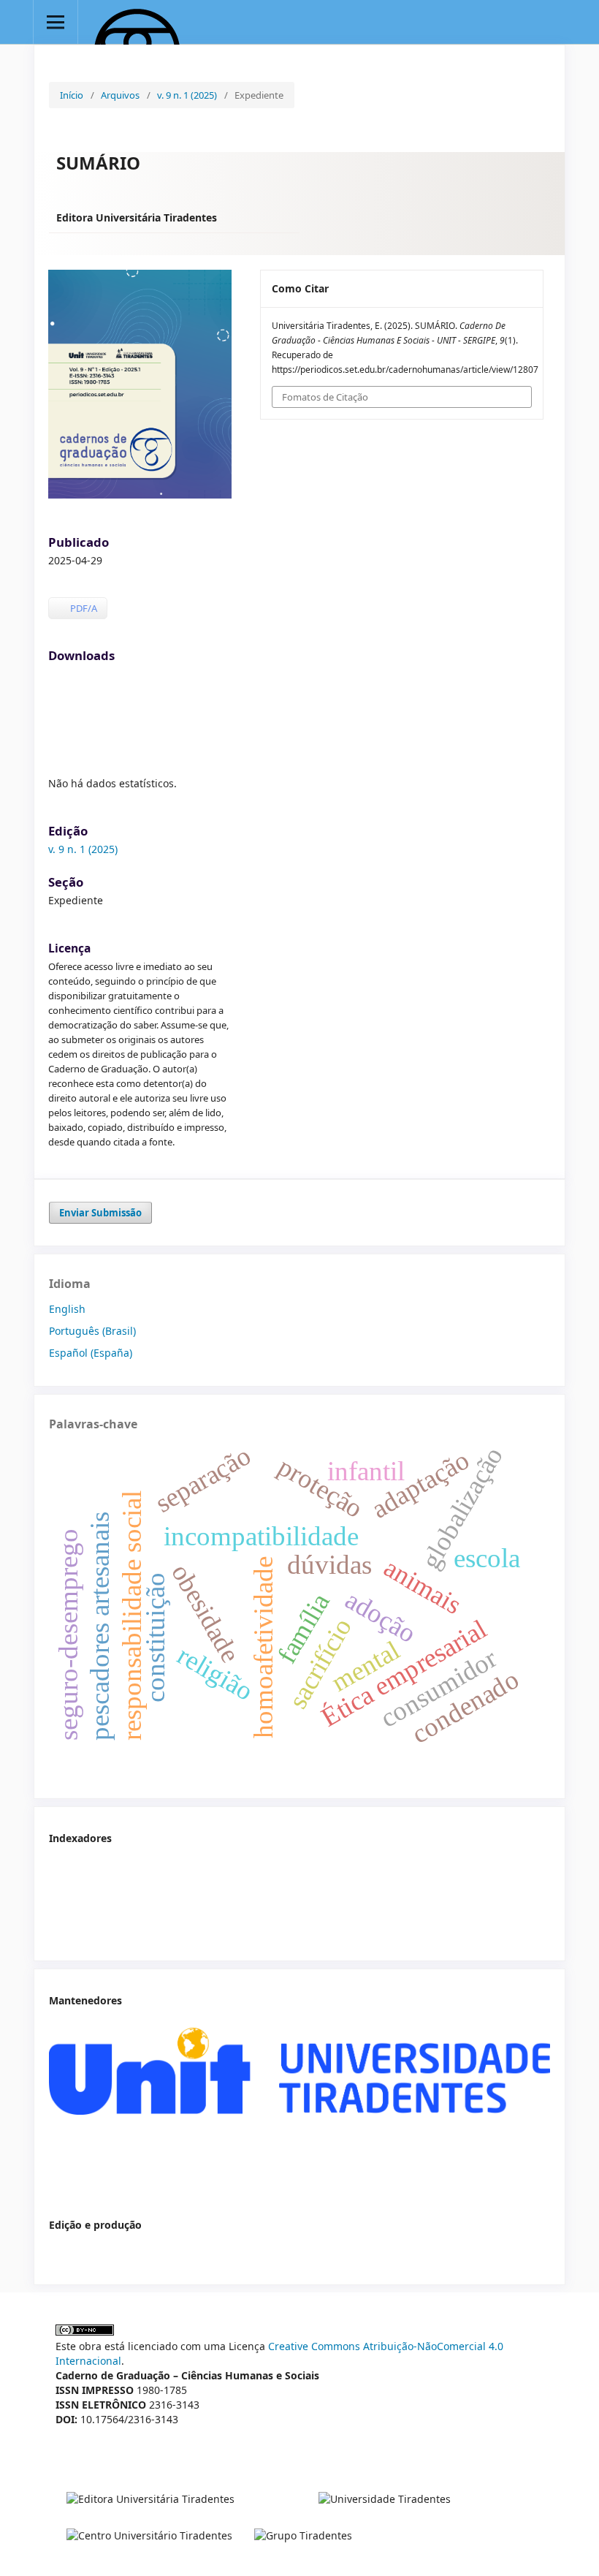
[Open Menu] (56, 22)
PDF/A (83, 608)
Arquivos (120, 95)
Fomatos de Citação (325, 397)
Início (72, 95)
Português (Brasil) (92, 1331)
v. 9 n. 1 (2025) (187, 95)
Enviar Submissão (100, 1213)
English (67, 1309)
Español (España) (91, 1353)
